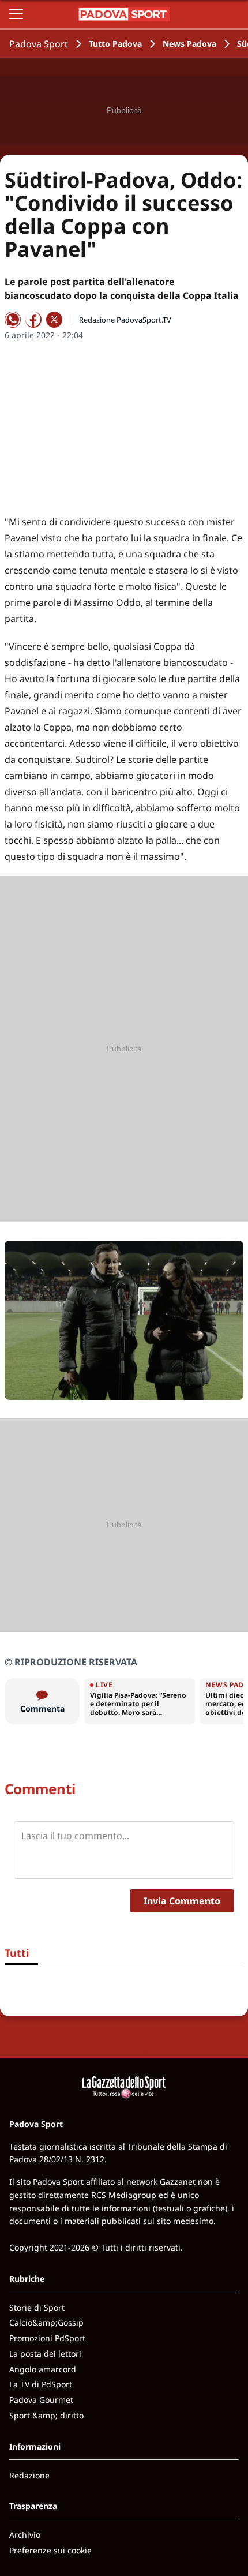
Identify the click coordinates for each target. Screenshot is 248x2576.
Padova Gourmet (41, 2400)
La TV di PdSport (41, 2384)
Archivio (25, 2535)
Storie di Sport (37, 2307)
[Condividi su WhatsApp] (13, 320)
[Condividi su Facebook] (33, 320)
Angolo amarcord (43, 2369)
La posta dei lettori (45, 2354)
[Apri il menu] (16, 14)
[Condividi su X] (54, 320)
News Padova (189, 44)
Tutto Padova (115, 44)
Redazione (29, 2475)
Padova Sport (39, 44)
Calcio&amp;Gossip (46, 2322)
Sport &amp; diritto (46, 2415)
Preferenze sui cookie (50, 2550)
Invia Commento (182, 1901)
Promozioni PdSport (47, 2338)
